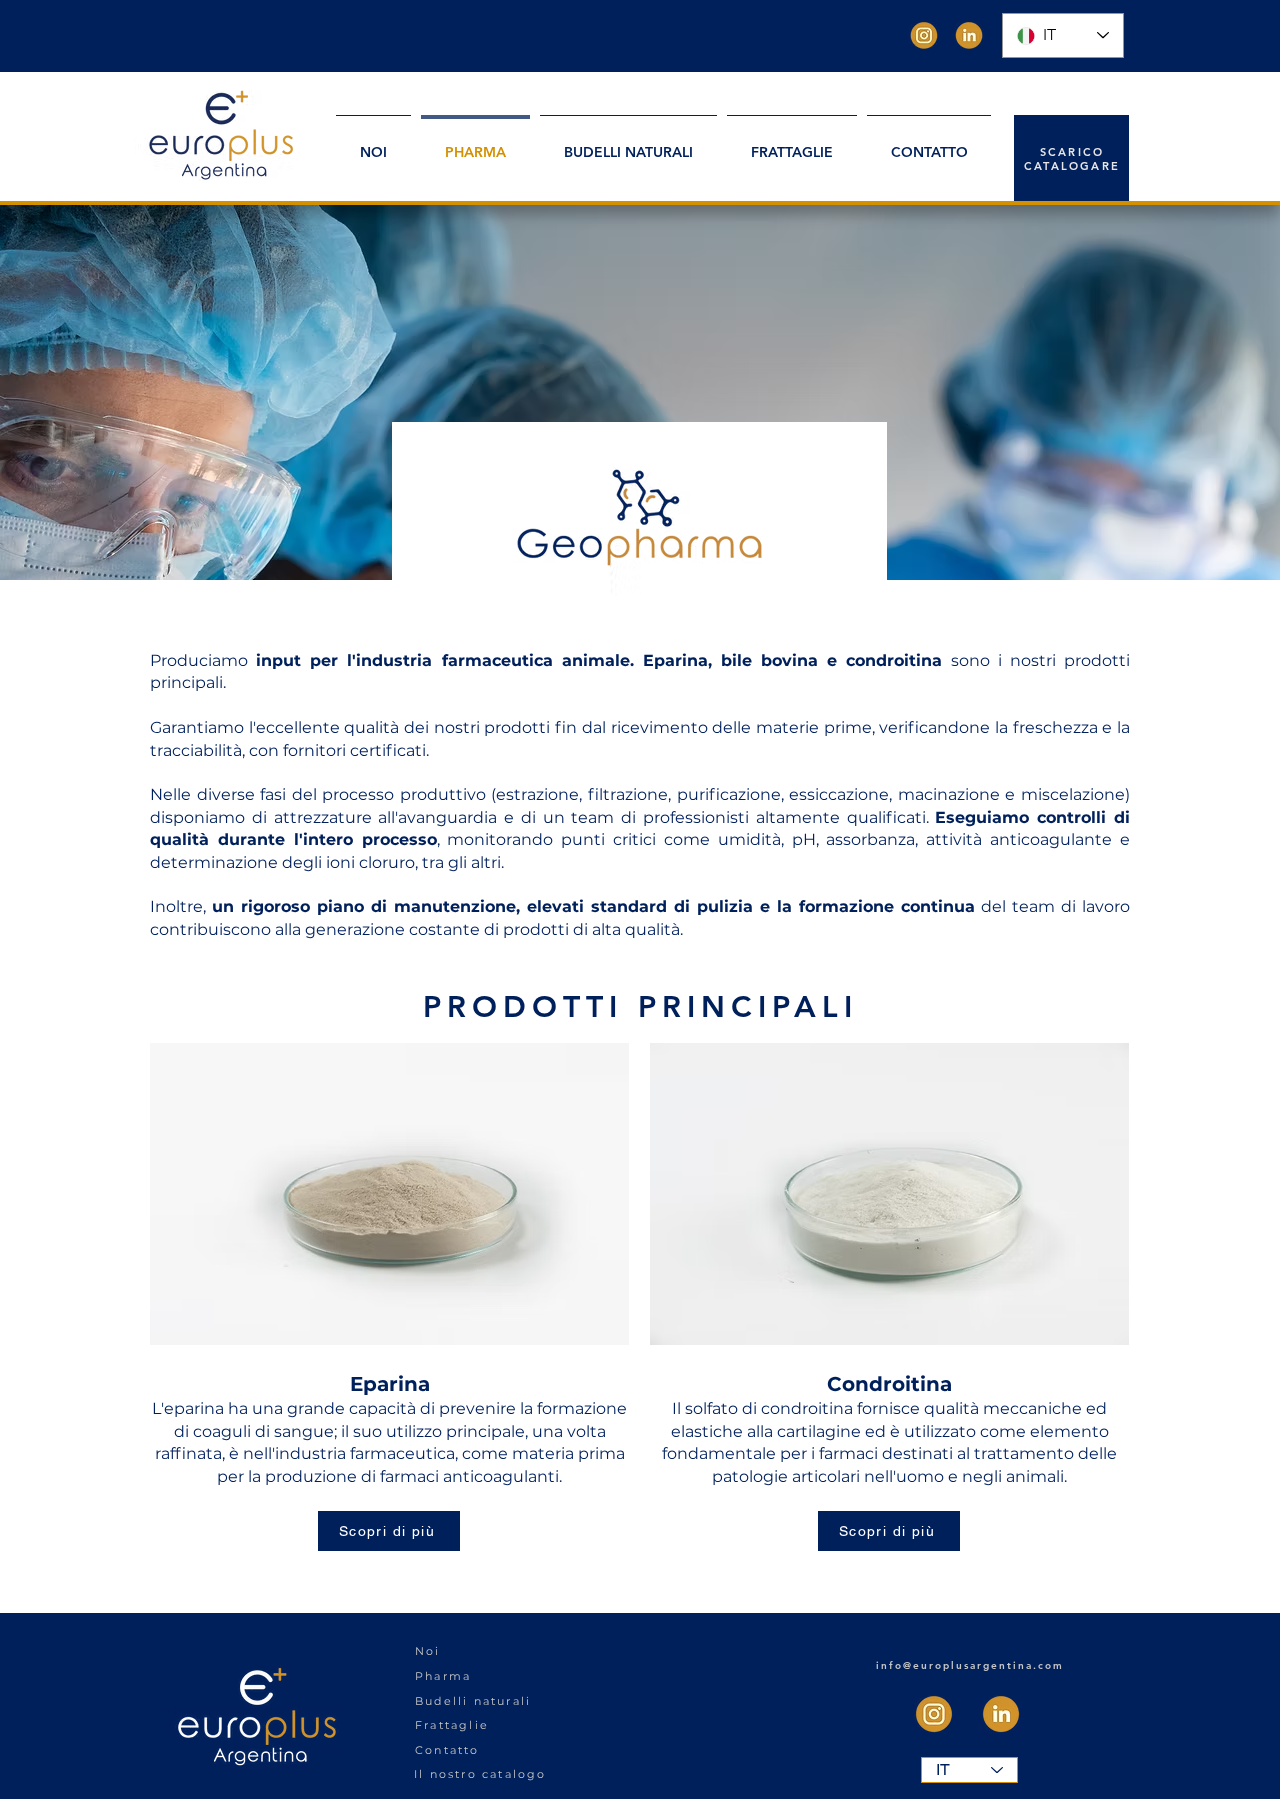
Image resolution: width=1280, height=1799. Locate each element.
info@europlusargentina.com (970, 1665)
